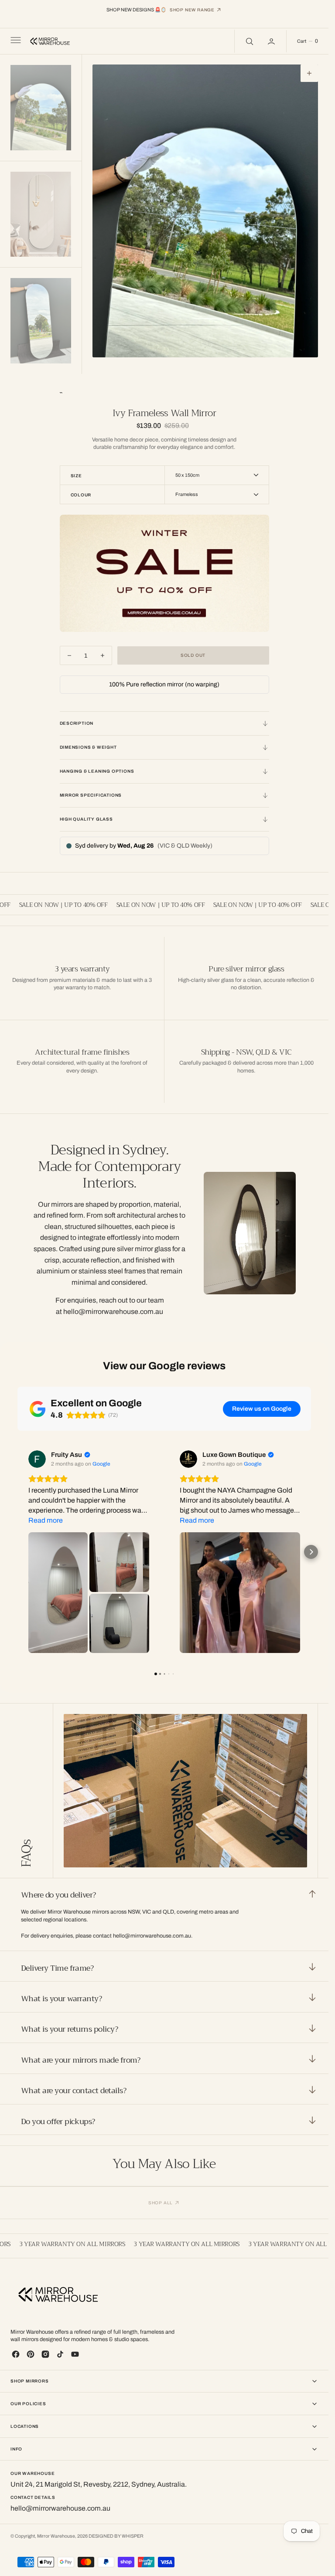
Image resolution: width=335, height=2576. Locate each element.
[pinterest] (31, 2354)
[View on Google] (37, 1459)
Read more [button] (46, 1520)
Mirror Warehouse (56, 2536)
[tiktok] (60, 2354)
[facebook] (16, 2354)
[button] (15, 41)
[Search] (249, 41)
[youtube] (75, 2354)
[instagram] (45, 2354)
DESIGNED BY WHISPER (116, 2536)
